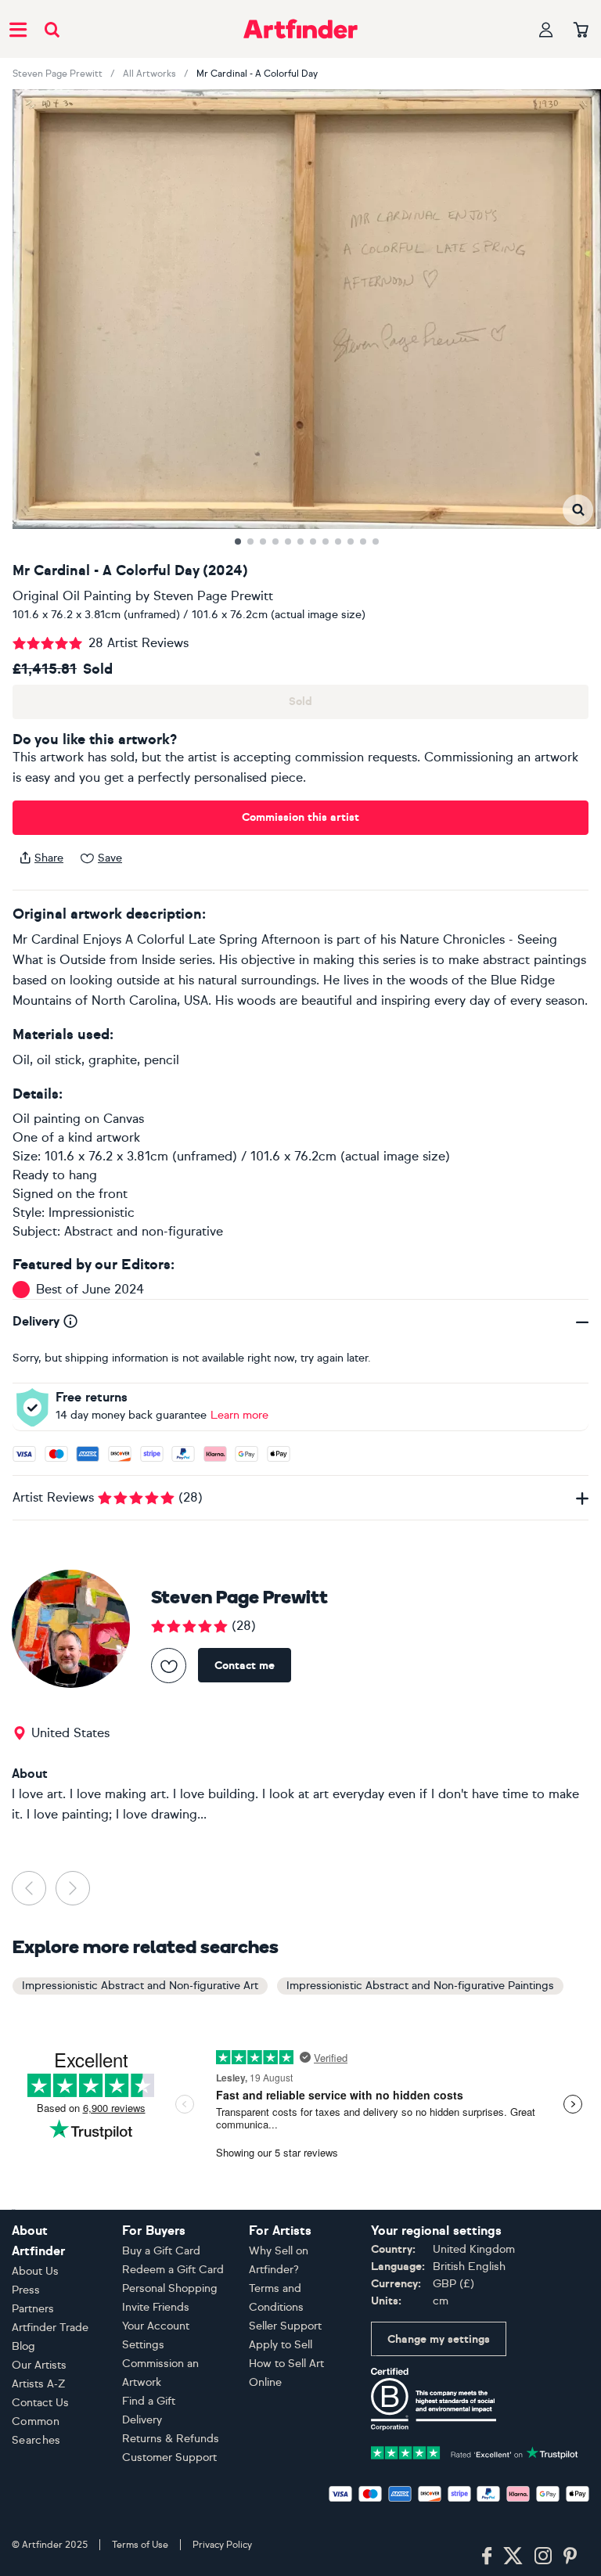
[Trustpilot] (475, 2451)
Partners (33, 2309)
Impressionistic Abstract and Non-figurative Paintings (420, 1986)
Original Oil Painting (72, 596)
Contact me (245, 1666)
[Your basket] (581, 31)
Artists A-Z (39, 2384)
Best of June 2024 (90, 1289)
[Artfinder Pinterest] (570, 2556)
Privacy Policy (222, 2545)
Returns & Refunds (171, 2439)
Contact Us (40, 2403)
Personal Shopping (170, 2288)
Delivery (142, 2420)
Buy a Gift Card (161, 2251)
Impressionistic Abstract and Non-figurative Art (140, 1986)
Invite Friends (156, 2307)
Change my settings (439, 2339)
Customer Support (169, 2457)
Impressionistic (92, 1212)
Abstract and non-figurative (144, 1231)
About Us (35, 2271)
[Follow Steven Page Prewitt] (169, 1666)
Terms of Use (140, 2545)
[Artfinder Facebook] (487, 2556)
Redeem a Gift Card (173, 2270)
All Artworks (149, 74)
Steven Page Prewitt (58, 74)
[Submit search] (52, 29)
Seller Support (285, 2326)
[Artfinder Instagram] (543, 2556)
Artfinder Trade (50, 2328)
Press (26, 2290)
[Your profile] (546, 29)
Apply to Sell (281, 2345)
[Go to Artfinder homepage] (300, 29)
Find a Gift (149, 2401)
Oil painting (47, 1119)
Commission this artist (300, 817)
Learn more (239, 1415)
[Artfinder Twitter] (513, 2556)
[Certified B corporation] (434, 2398)
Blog (23, 2346)
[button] (578, 510)
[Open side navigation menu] (18, 29)
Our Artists (39, 2365)
